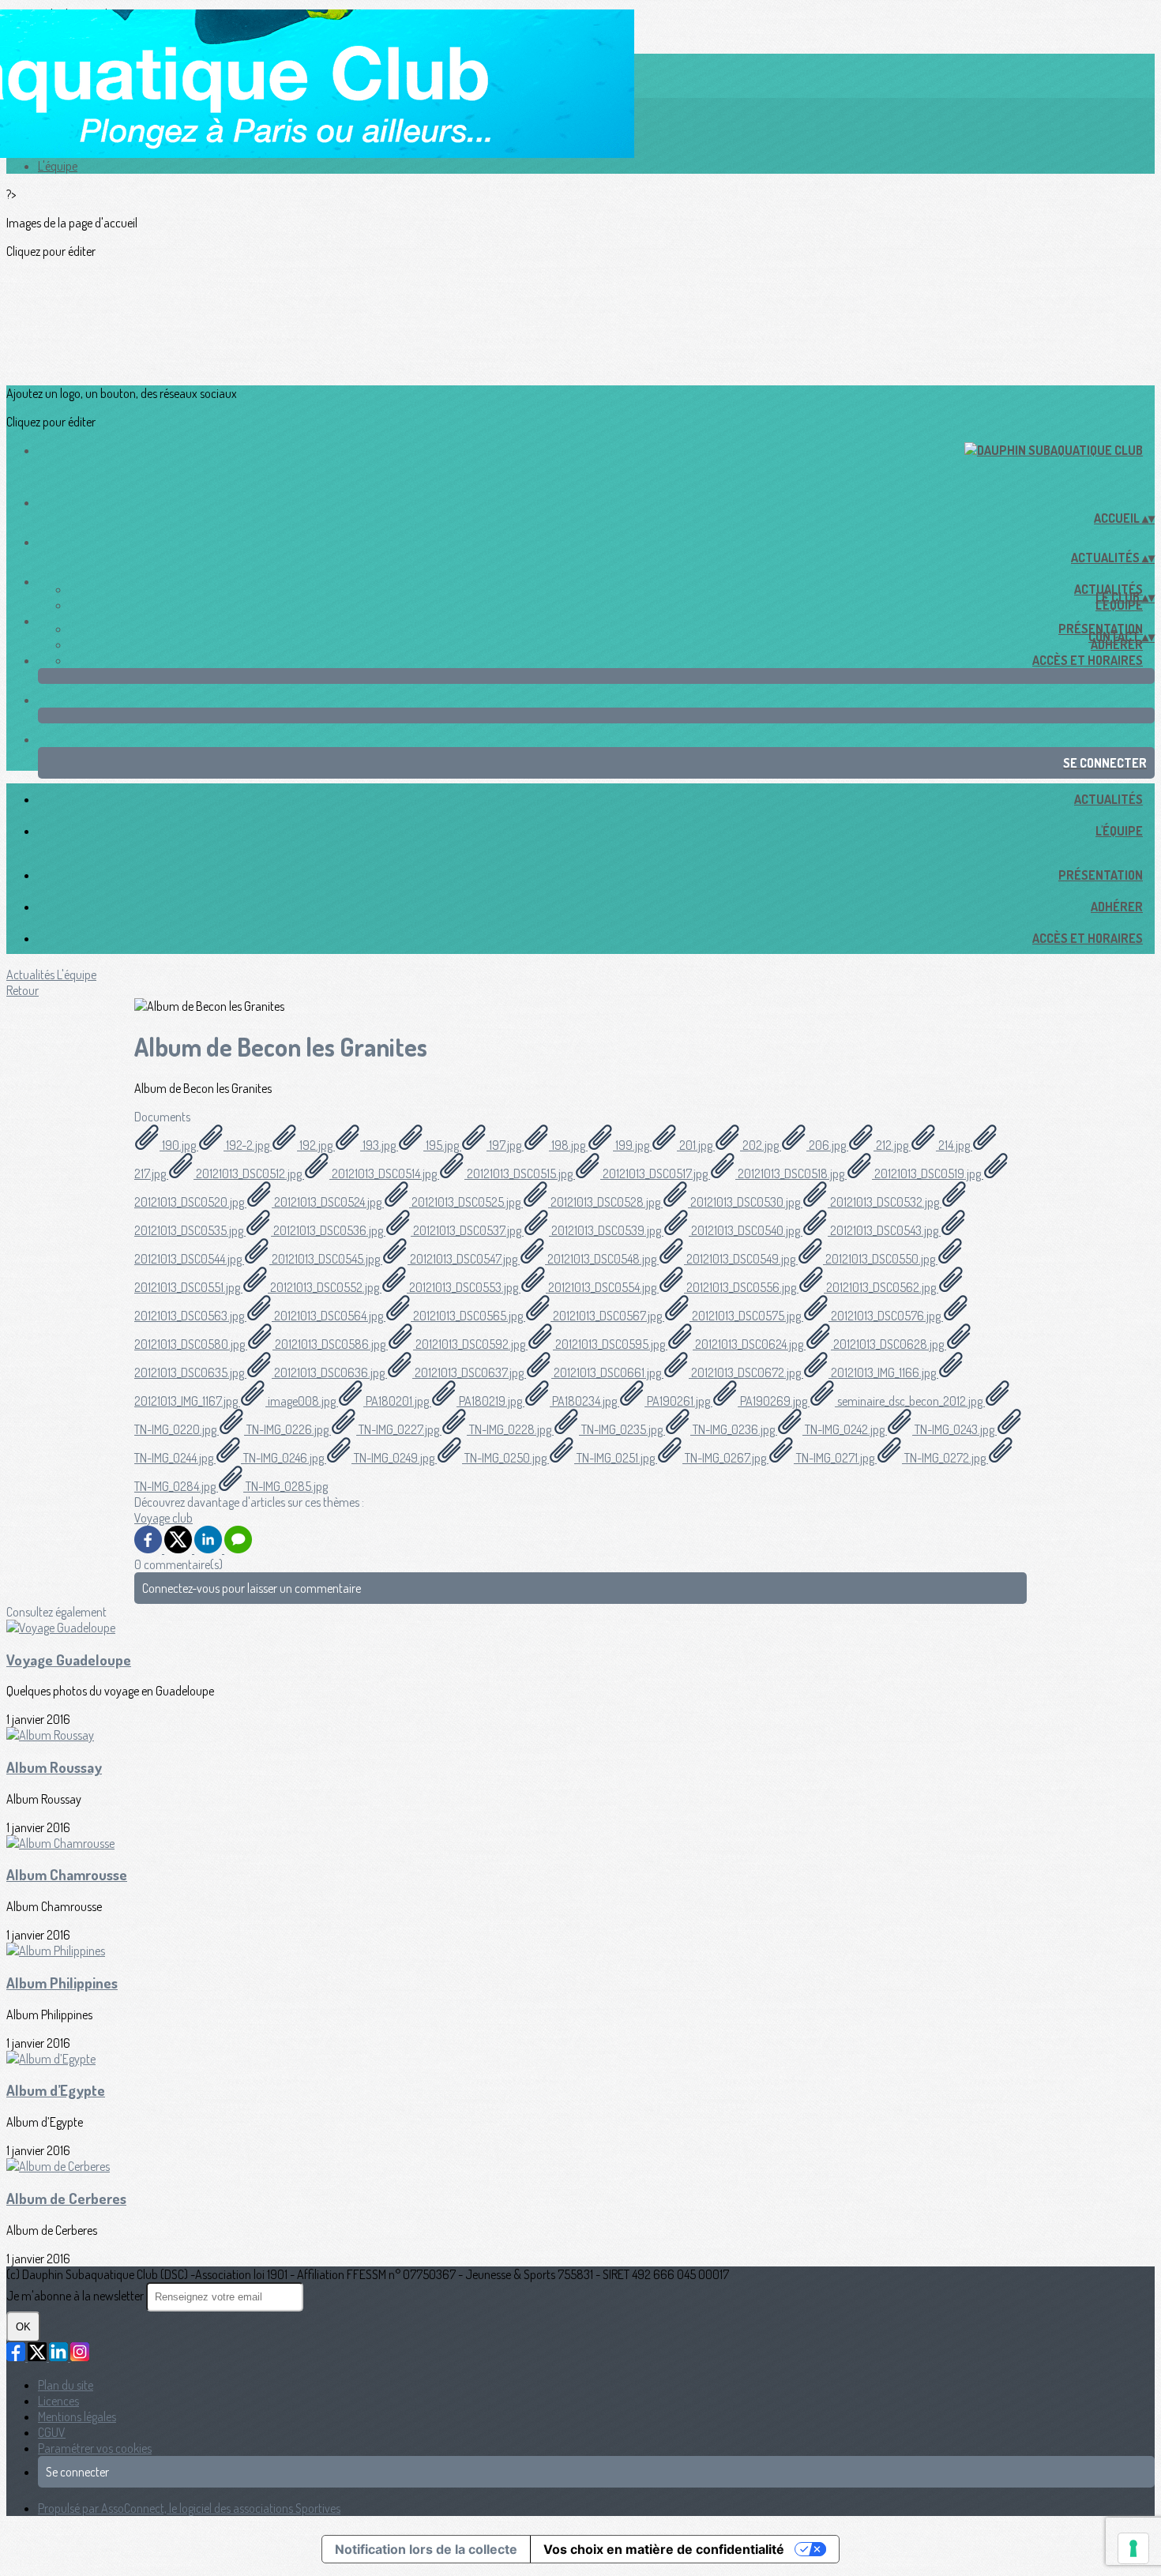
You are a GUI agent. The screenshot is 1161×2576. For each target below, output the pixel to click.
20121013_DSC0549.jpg (741, 1259)
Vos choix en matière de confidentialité (664, 2549)
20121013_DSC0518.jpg (791, 1173)
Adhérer (1117, 644)
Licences (58, 2401)
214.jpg (954, 1145)
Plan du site (66, 2385)
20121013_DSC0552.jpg (325, 1287)
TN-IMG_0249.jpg (394, 1458)
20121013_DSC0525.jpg (466, 1202)
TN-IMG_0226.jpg (287, 1429)
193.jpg (379, 1145)
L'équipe (58, 166)
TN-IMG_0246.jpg (284, 1458)
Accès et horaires (1088, 660)
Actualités (1108, 799)
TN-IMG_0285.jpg (286, 1486)
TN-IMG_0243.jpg (954, 1429)
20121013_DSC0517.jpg (655, 1173)
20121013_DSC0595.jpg (610, 1344)
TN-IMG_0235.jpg (622, 1429)
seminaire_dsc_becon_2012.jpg (910, 1401)
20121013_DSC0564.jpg (329, 1316)
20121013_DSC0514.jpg (384, 1173)
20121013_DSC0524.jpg (328, 1202)
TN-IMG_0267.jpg (725, 1458)
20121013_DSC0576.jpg (886, 1316)
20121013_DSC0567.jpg (607, 1316)
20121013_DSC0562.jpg (881, 1287)
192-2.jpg (248, 1145)
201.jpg (696, 1145)
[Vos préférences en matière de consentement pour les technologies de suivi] (1133, 2548)
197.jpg (505, 1145)
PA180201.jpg (397, 1401)
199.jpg (632, 1145)
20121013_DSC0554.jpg (602, 1287)
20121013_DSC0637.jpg (469, 1372)
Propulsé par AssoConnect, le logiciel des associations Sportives (189, 2508)
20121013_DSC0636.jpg (329, 1372)
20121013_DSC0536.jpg (328, 1230)
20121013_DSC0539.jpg (606, 1230)
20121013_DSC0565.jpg (468, 1316)
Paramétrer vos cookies (95, 2448)
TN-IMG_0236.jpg (734, 1429)
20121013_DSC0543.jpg (884, 1230)
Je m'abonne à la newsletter (76, 2296)
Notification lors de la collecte (426, 2549)
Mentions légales (77, 2416)
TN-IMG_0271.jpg (835, 1458)
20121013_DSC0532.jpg (885, 1202)
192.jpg (316, 1145)
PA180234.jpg (584, 1401)
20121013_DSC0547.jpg (464, 1259)
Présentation (1101, 875)
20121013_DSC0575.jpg (746, 1316)
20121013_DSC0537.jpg (467, 1230)
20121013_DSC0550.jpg (880, 1259)
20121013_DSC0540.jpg (746, 1230)
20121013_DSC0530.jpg (745, 1202)
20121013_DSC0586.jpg (330, 1344)
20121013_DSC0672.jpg (746, 1372)
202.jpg (761, 1145)
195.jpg (442, 1145)
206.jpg (827, 1145)
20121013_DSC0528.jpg (605, 1202)
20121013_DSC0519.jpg (928, 1173)
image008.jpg (302, 1401)
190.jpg (179, 1145)
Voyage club (163, 1518)
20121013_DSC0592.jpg (470, 1344)
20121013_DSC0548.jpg (602, 1259)
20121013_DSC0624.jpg (749, 1344)
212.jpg (892, 1145)
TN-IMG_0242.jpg (845, 1429)
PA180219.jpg (490, 1401)
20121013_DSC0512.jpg (249, 1173)
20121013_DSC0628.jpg (889, 1344)
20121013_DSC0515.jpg (520, 1173)
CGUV (52, 2432)
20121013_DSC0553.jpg (464, 1287)
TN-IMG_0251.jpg (616, 1458)
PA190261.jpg (678, 1401)
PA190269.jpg (774, 1401)
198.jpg (568, 1145)
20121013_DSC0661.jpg (607, 1372)
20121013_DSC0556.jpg (741, 1287)
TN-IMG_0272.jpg (945, 1458)
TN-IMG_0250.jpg (505, 1458)
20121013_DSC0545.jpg (326, 1259)
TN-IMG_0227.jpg (399, 1429)
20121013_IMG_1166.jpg (883, 1372)
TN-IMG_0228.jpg (510, 1429)
